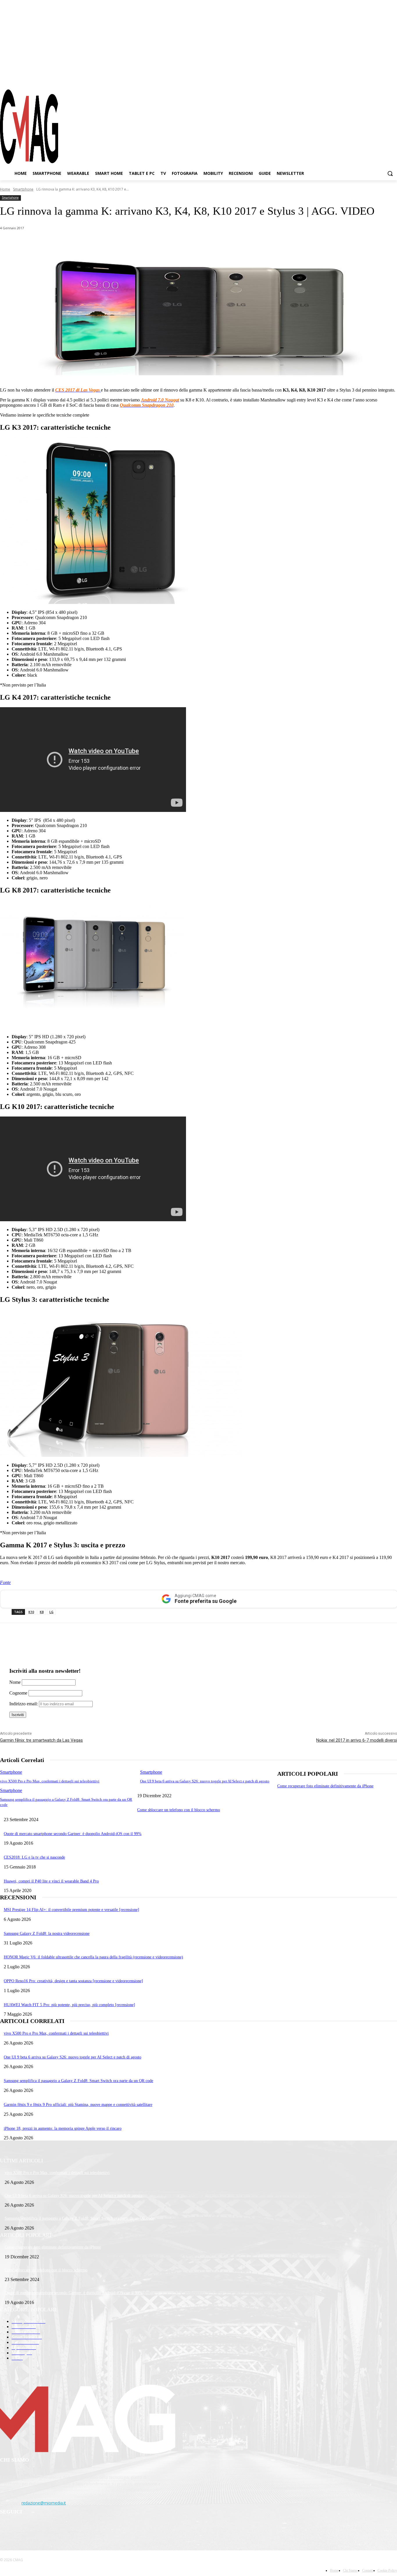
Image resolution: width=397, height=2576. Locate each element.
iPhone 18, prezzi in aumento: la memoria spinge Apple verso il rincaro (63, 2128)
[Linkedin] (101, 243)
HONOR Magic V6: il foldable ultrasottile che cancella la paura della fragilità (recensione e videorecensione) (93, 1957)
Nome (15, 1682)
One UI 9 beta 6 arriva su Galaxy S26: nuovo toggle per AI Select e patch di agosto (205, 1781)
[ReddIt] (122, 243)
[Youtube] (393, 78)
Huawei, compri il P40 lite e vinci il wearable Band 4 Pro (51, 1881)
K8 (42, 1612)
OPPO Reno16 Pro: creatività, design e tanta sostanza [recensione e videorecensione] (73, 1981)
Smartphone (23, 189)
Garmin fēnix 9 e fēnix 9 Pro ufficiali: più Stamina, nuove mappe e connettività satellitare (78, 2105)
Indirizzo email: (24, 1704)
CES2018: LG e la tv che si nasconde (34, 1857)
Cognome (18, 1693)
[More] (164, 243)
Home (5, 189)
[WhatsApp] (59, 243)
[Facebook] (362, 78)
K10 (31, 1612)
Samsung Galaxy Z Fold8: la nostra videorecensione (47, 1934)
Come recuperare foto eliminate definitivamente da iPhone (325, 1786)
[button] (390, 173)
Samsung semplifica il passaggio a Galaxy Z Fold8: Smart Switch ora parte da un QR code (78, 2081)
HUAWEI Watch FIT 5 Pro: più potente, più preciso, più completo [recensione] (69, 2005)
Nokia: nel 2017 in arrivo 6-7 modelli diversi (357, 1740)
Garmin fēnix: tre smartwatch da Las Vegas (41, 1740)
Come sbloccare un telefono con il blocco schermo (179, 1810)
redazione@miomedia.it (44, 2503)
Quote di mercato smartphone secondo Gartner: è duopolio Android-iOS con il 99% (73, 1834)
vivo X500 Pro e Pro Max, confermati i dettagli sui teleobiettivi (50, 1781)
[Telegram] (382, 78)
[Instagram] (372, 78)
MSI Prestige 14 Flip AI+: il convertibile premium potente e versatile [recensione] (71, 1910)
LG (51, 1612)
